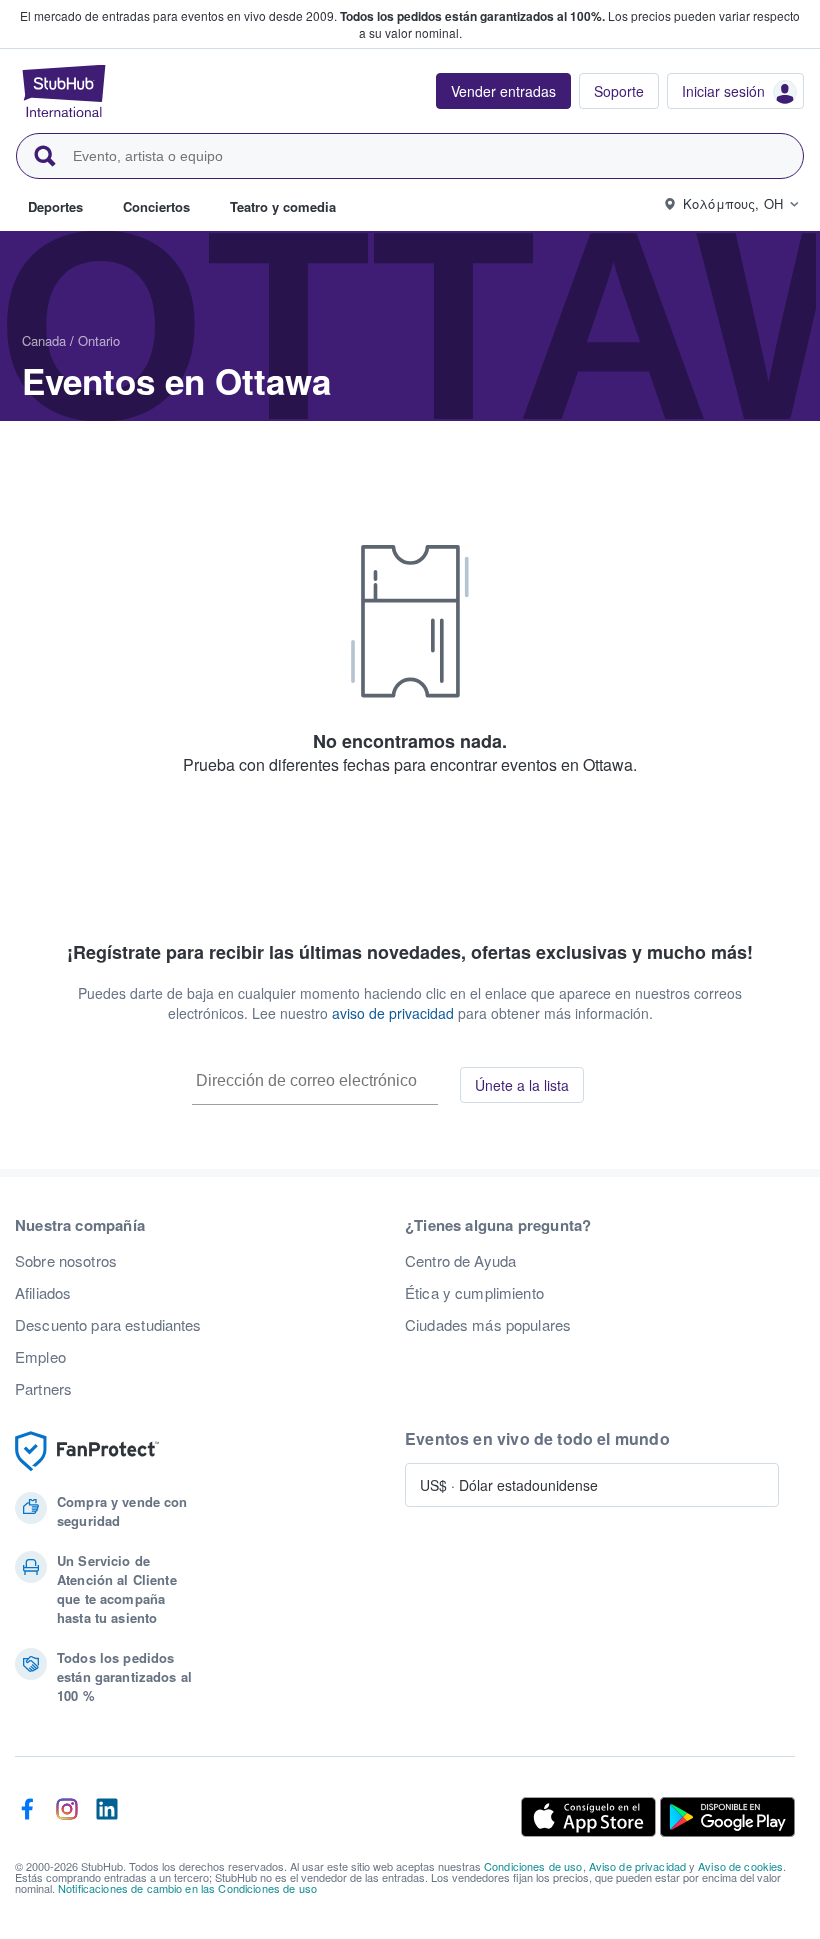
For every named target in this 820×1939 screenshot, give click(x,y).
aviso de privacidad (393, 1013)
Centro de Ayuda (460, 1261)
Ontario (99, 340)
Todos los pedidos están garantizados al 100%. (472, 16)
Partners (43, 1389)
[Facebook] (27, 1817)
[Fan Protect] (87, 1451)
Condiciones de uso (533, 1866)
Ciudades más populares (488, 1325)
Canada (44, 340)
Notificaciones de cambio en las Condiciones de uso (187, 1888)
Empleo (40, 1357)
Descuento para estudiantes (108, 1325)
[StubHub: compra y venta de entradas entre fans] (64, 91)
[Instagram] (67, 1817)
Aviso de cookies (740, 1866)
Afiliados (43, 1293)
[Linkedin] (107, 1817)
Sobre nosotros (66, 1261)
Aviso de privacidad (638, 1866)
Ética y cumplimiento (474, 1293)
